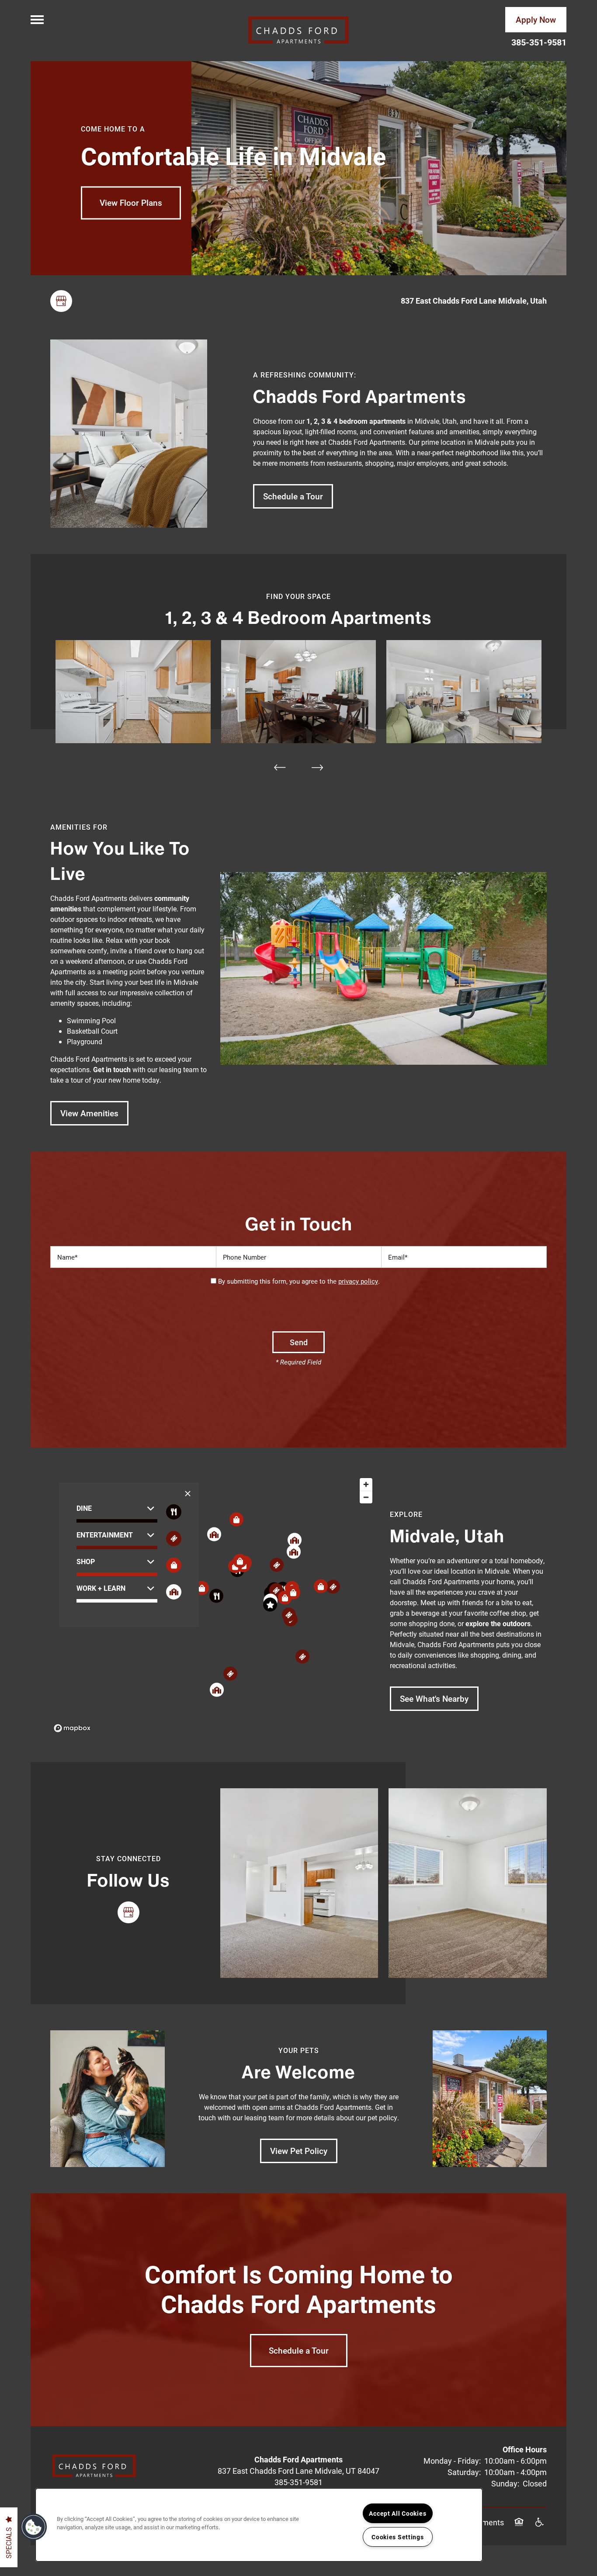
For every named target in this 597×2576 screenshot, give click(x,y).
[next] (317, 767)
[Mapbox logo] (72, 1728)
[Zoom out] (366, 1497)
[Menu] (37, 20)
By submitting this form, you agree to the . (299, 1281)
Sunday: (505, 2483)
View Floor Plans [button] (131, 203)
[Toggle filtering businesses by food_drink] (174, 1512)
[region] (213, 1605)
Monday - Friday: (452, 2461)
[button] (536, 20)
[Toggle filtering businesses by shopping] (174, 1565)
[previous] (280, 767)
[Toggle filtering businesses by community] (174, 1592)
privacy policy (358, 1281)
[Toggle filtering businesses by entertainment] (174, 1539)
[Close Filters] (188, 1494)
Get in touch (112, 1069)
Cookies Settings (398, 2537)
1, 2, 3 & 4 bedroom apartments (356, 421)
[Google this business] (61, 301)
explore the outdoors (498, 1623)
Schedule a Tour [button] (299, 2350)
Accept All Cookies (397, 2513)
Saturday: (464, 2472)
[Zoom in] (366, 1484)
